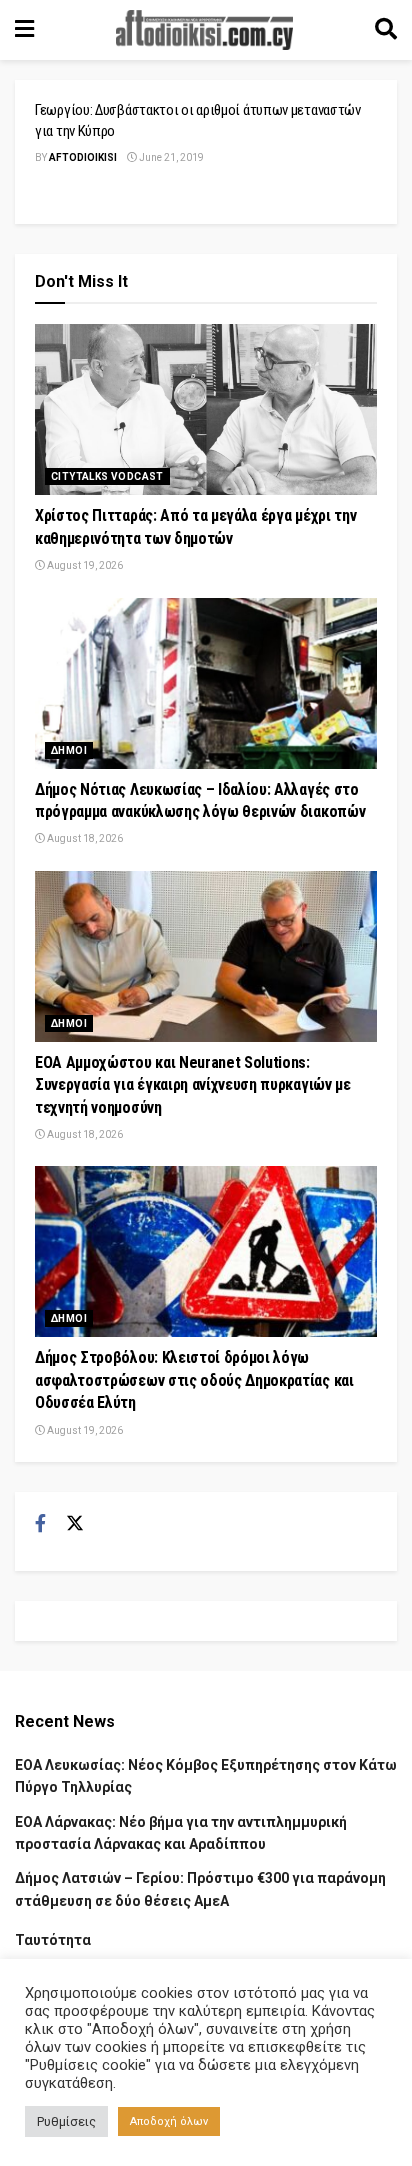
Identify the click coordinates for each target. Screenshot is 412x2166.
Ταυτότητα (53, 1940)
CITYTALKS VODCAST (107, 476)
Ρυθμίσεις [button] (66, 2121)
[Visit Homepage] (205, 30)
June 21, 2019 (170, 157)
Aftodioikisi (83, 157)
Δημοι (69, 750)
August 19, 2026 (84, 565)
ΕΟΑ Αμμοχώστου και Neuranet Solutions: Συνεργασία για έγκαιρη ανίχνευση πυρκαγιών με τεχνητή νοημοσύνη (193, 1085)
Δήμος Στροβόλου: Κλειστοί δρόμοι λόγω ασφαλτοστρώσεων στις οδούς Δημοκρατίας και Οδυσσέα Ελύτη (194, 1380)
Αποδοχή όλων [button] (169, 2121)
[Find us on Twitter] (75, 1524)
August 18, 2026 (84, 838)
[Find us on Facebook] (40, 1524)
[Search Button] (386, 30)
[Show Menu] (24, 30)
